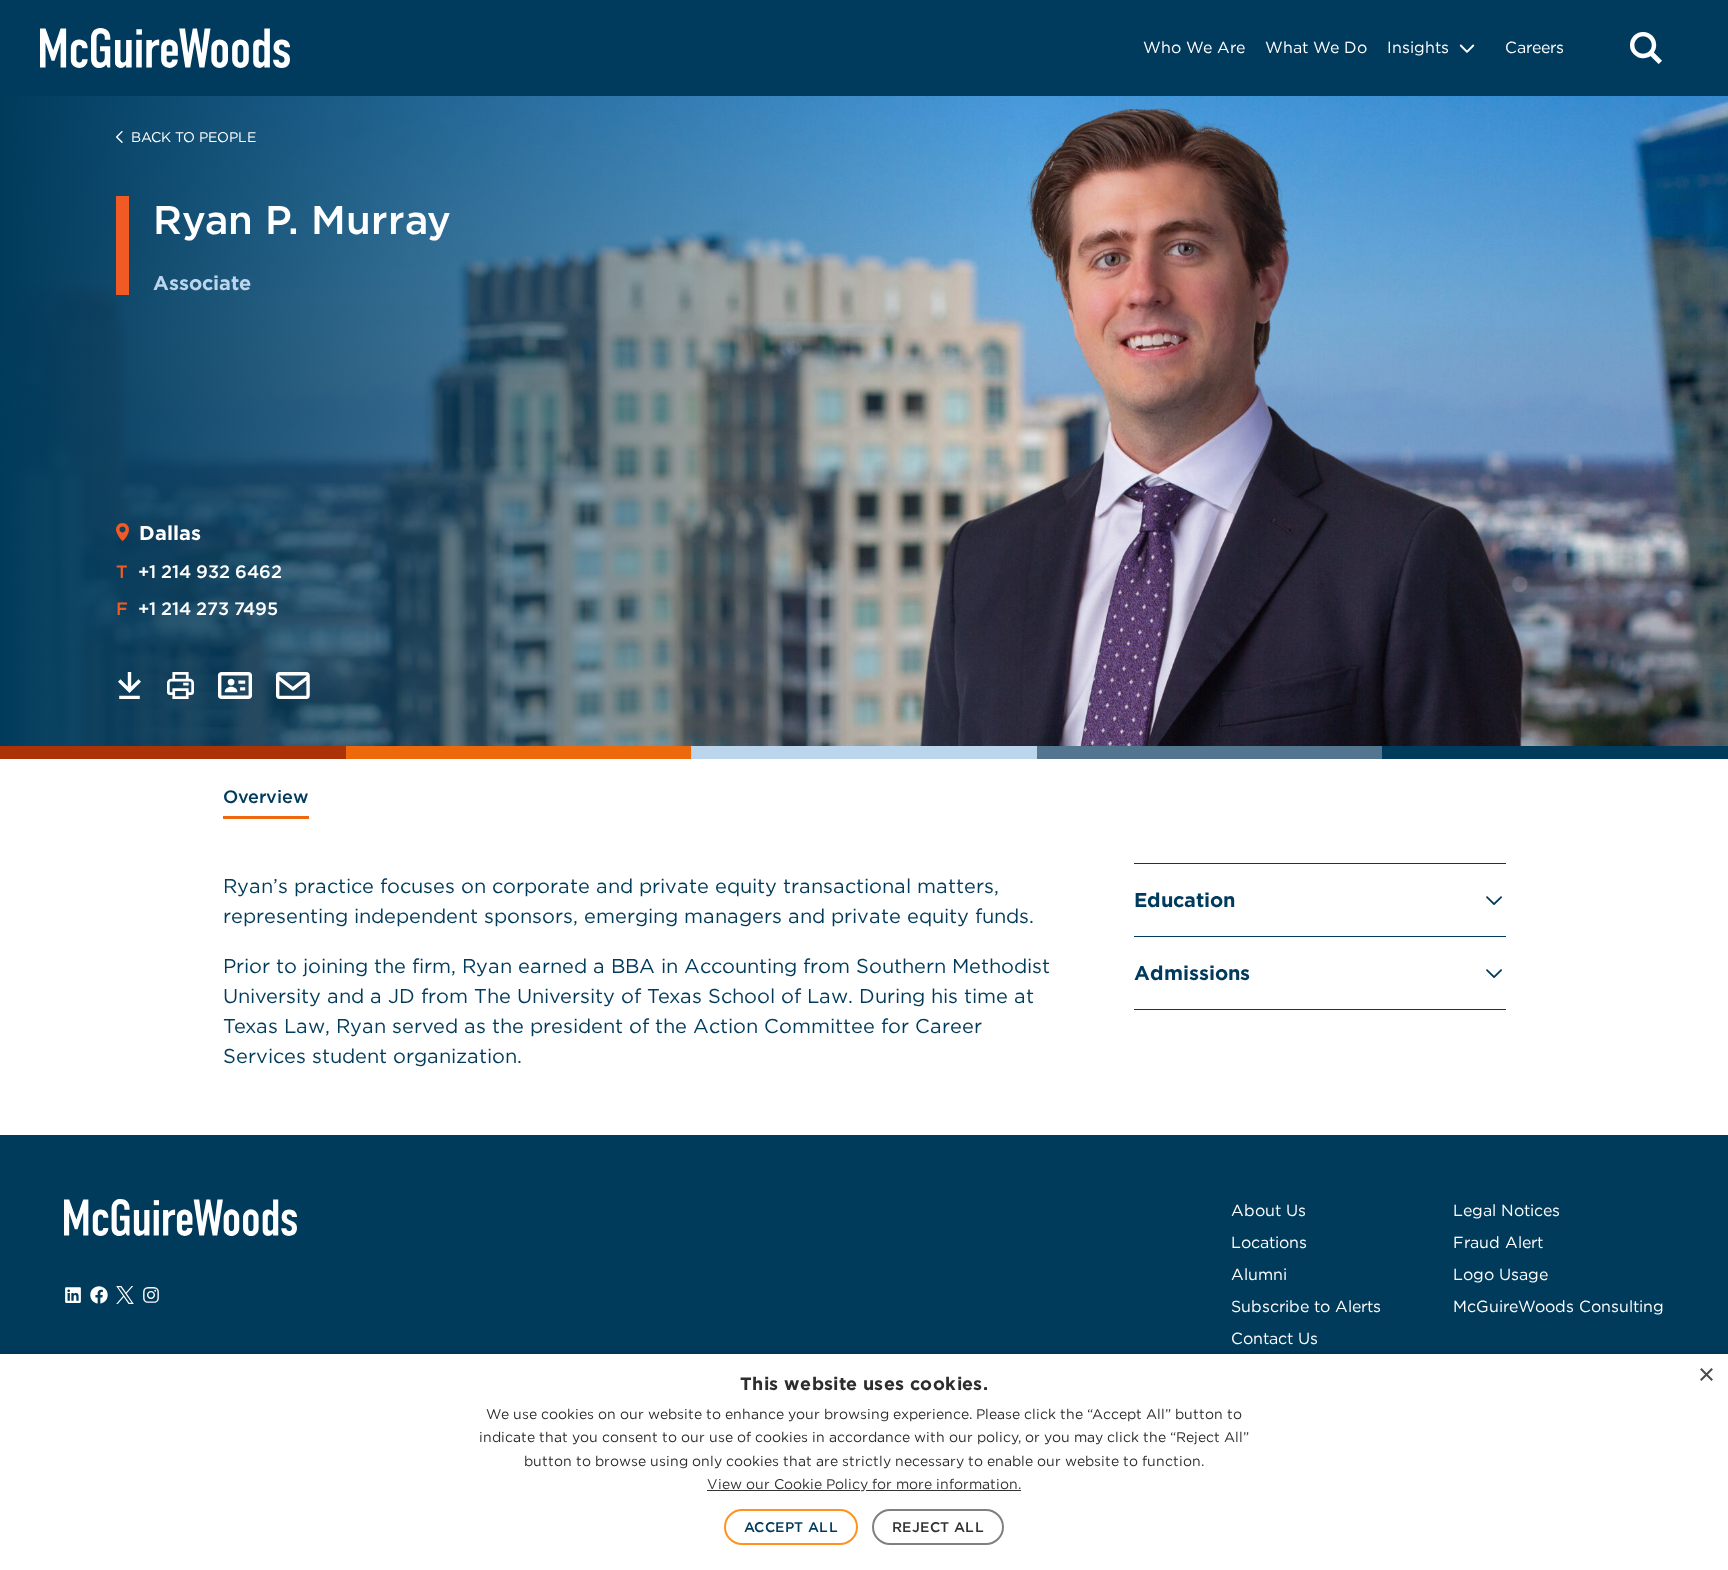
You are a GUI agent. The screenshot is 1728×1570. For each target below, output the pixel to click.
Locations (1269, 1242)
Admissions (1192, 973)
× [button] (1705, 1375)
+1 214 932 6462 (199, 571)
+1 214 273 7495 (197, 608)
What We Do (1316, 47)
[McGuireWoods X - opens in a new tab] (125, 1295)
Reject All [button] (938, 1527)
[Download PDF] (129, 685)
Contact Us (1274, 1338)
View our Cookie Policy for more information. (864, 1484)
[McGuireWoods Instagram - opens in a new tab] (151, 1295)
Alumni (1259, 1274)
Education (1184, 900)
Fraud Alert (1498, 1242)
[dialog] (864, 1462)
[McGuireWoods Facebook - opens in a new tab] (99, 1295)
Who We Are (1194, 47)
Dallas (170, 533)
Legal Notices (1506, 1210)
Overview (266, 796)
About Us (1268, 1210)
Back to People (193, 137)
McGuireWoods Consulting (1558, 1306)
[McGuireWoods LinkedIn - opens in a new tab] (73, 1295)
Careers (1534, 47)
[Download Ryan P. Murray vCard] (235, 685)
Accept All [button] (791, 1527)
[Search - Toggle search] (1646, 48)
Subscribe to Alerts (1306, 1306)
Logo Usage (1500, 1274)
